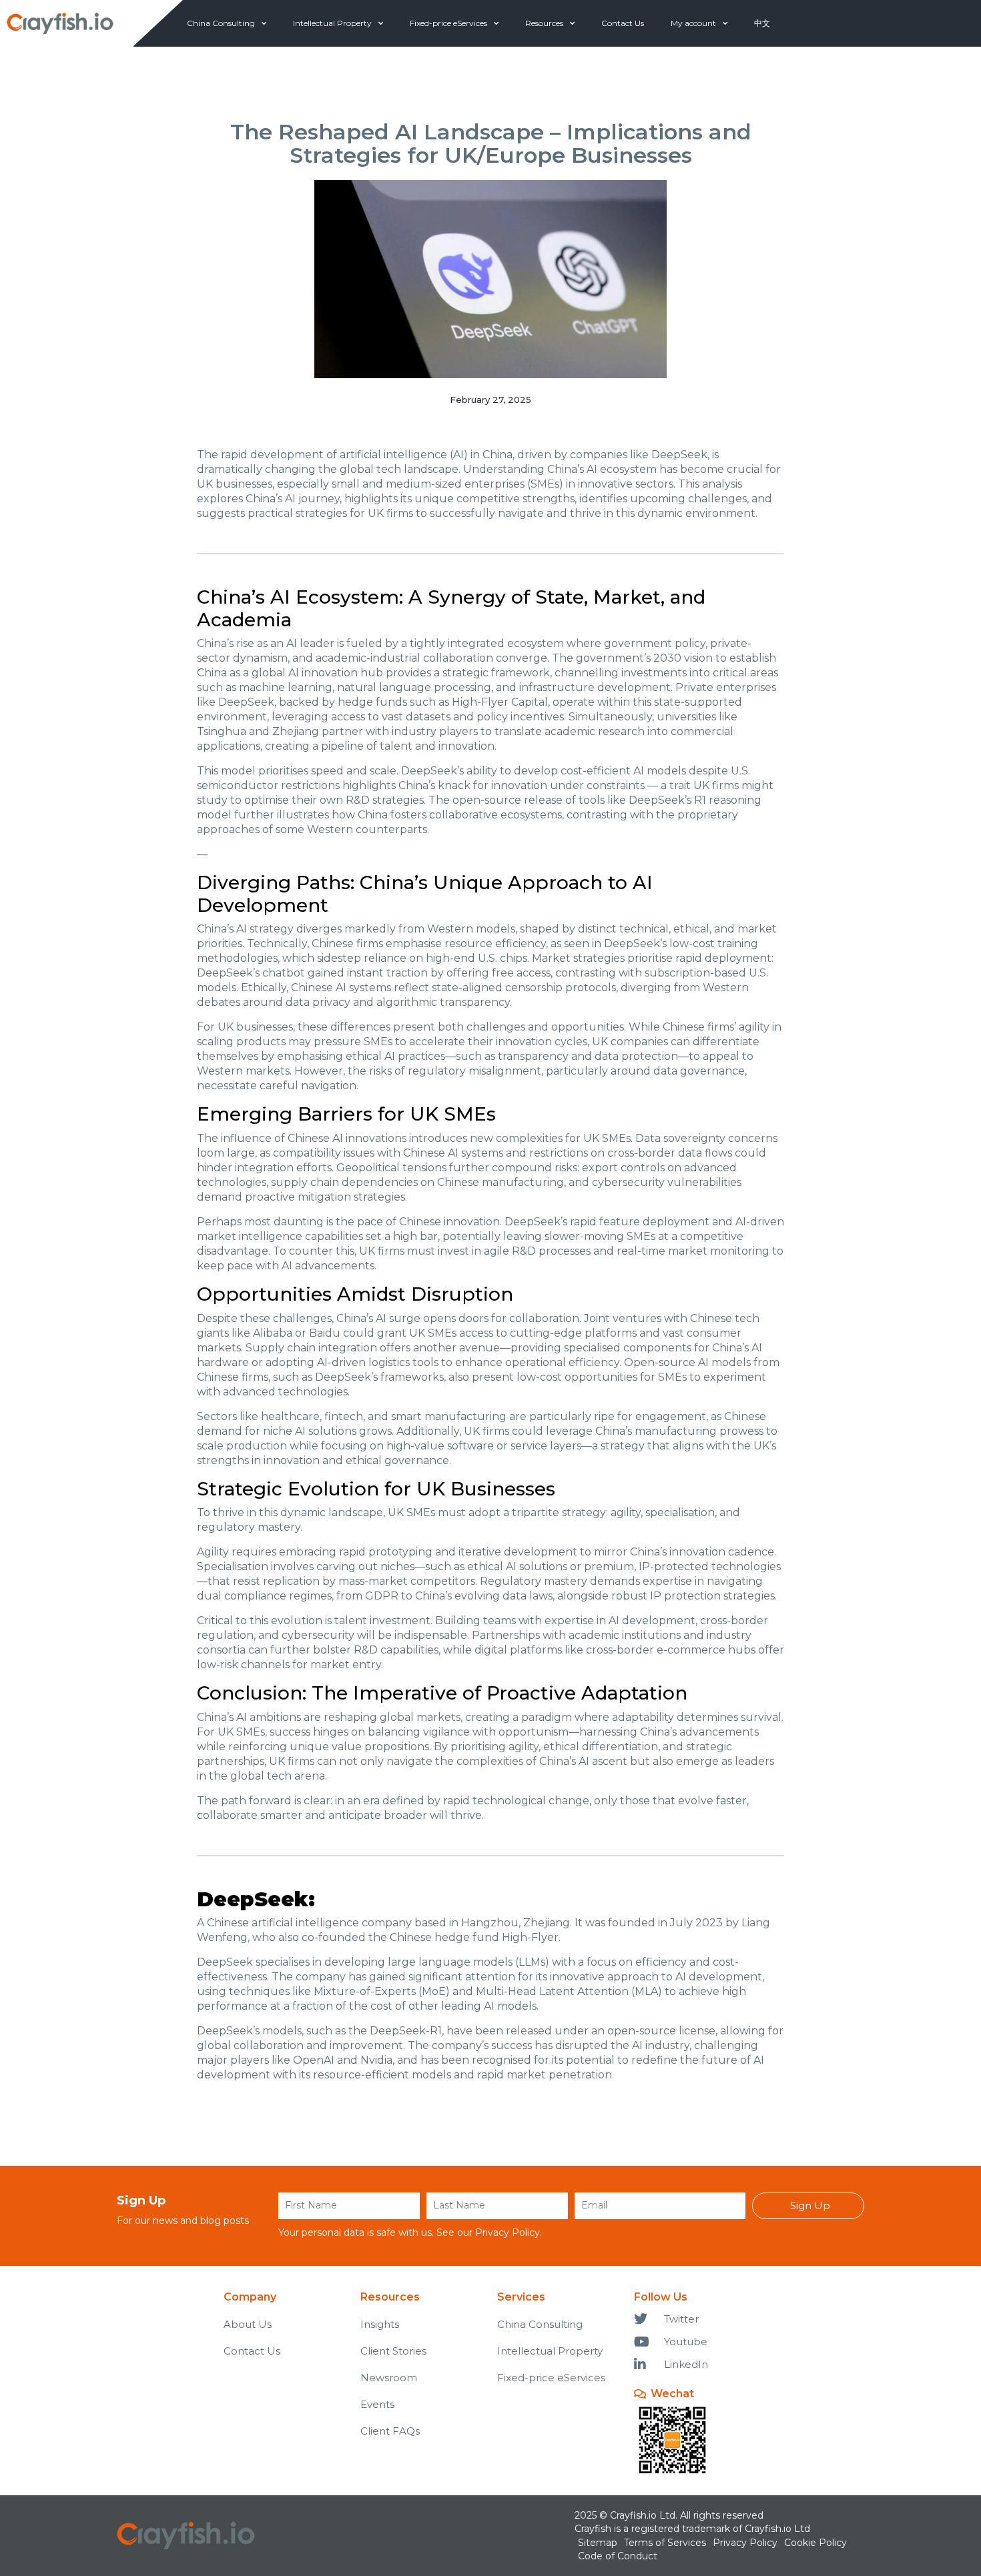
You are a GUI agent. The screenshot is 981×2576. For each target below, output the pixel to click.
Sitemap (598, 2543)
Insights (380, 2324)
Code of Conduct (618, 2556)
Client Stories (393, 2351)
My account (693, 23)
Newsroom (389, 2378)
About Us (248, 2324)
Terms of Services (665, 2543)
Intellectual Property (332, 23)
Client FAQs (390, 2431)
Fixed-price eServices (448, 23)
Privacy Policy (508, 2232)
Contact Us (623, 23)
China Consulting (221, 23)
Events (377, 2404)
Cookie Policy (815, 2543)
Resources (544, 23)
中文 (762, 23)
